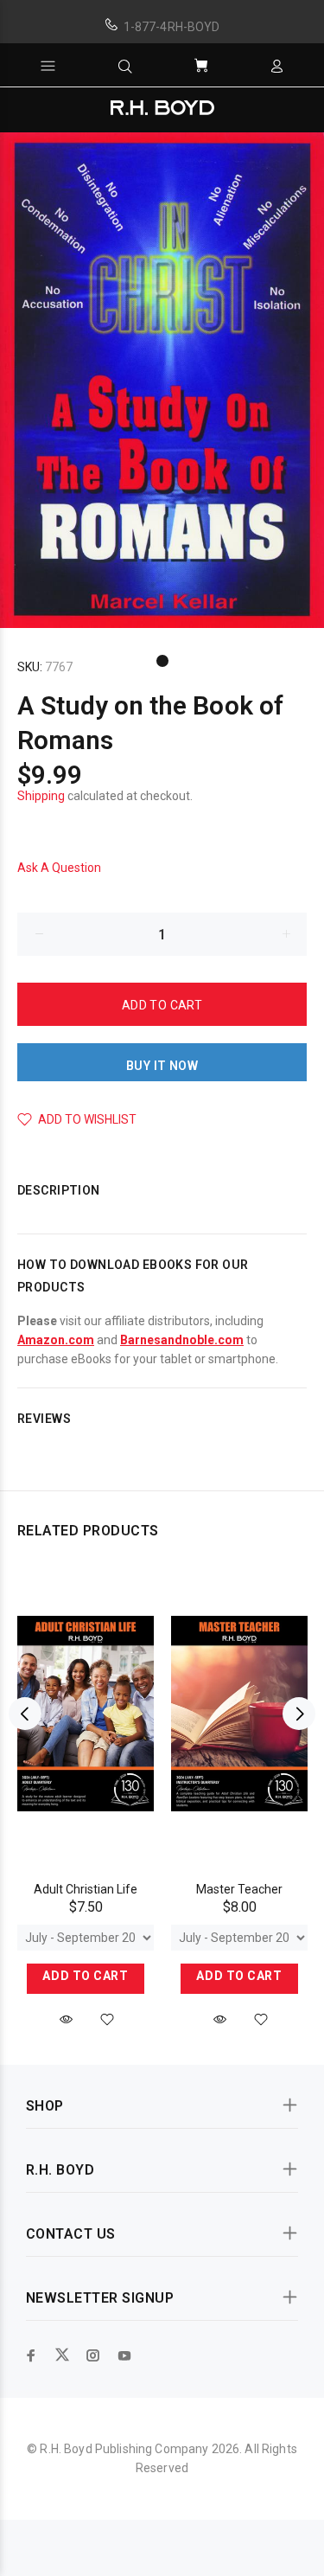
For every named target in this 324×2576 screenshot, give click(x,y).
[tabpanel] (162, 380)
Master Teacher (239, 1889)
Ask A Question (59, 868)
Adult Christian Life (86, 1889)
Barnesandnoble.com (182, 1340)
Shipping (41, 796)
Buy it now (162, 1066)
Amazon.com (56, 1340)
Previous (25, 1714)
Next (299, 1714)
